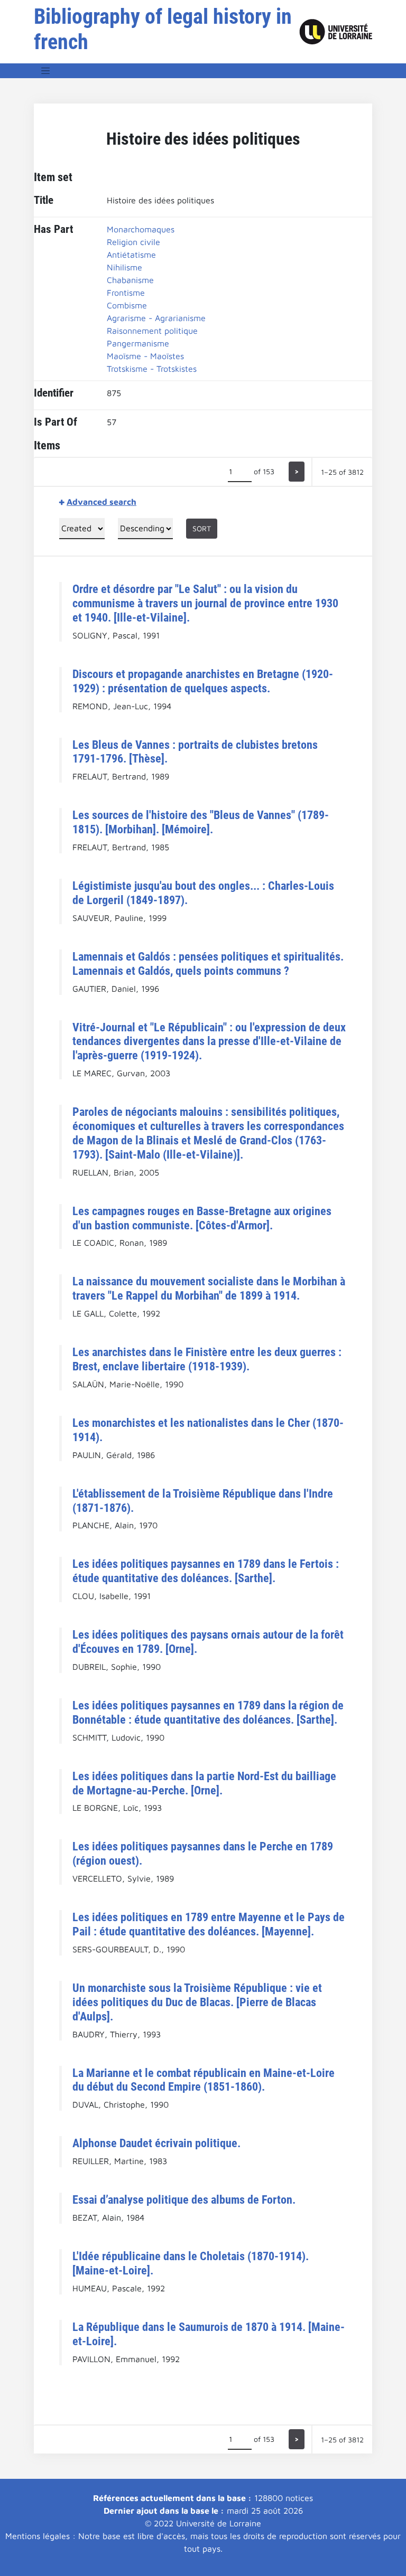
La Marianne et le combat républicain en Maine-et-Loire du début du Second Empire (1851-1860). (204, 2080)
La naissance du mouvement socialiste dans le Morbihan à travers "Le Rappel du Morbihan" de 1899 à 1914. (209, 1288)
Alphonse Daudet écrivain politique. (156, 2143)
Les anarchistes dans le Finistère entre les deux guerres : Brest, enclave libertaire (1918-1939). (207, 1359)
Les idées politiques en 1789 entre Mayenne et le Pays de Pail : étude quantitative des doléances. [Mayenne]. (209, 1924)
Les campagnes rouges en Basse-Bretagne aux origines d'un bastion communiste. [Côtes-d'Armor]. (202, 1218)
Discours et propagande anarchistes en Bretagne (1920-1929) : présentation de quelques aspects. (203, 681)
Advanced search (101, 502)
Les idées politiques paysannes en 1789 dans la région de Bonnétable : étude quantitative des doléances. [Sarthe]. (208, 1712)
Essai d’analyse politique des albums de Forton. (184, 2199)
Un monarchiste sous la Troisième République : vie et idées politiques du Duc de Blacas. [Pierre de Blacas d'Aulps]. (197, 2002)
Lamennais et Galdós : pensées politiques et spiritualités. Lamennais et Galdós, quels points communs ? (208, 963)
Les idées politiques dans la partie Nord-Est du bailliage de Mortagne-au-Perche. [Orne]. (204, 1783)
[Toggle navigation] (45, 71)
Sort (202, 528)
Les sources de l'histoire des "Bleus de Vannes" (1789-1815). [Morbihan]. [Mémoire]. (201, 822)
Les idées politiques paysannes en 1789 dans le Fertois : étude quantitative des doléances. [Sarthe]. (206, 1571)
